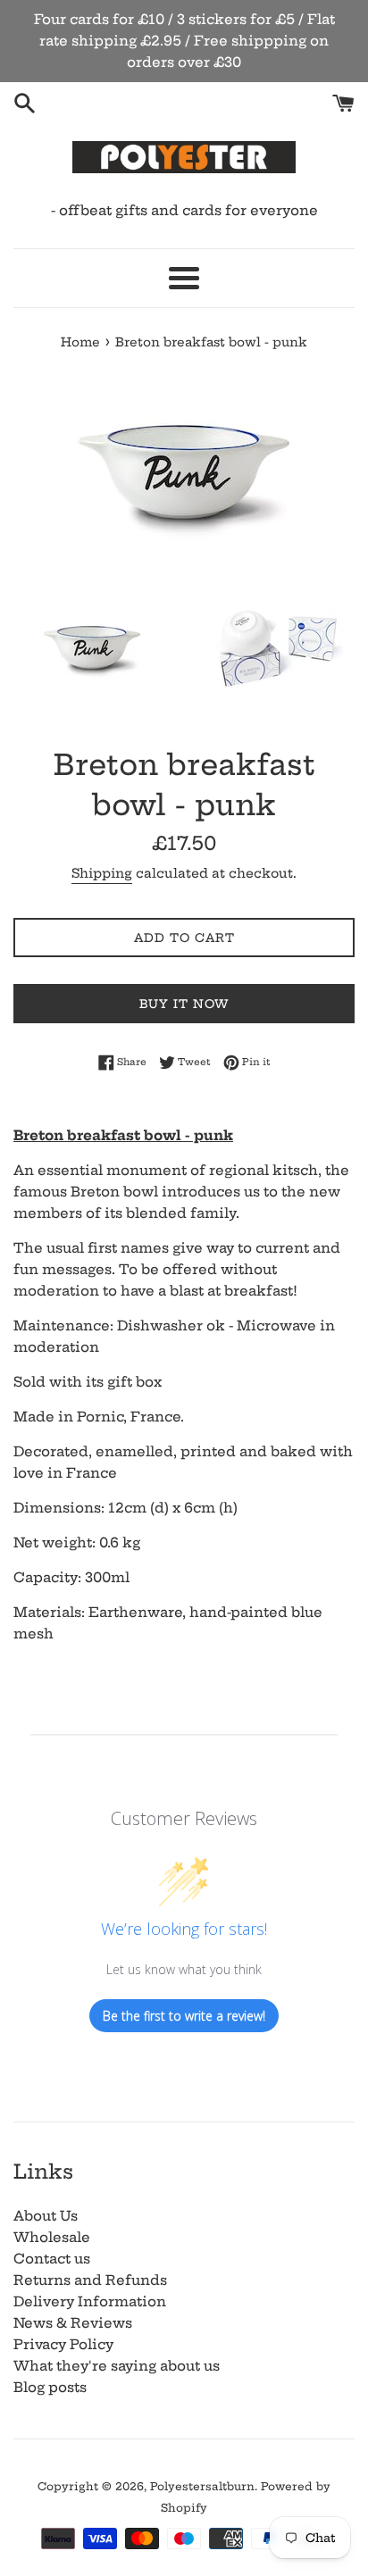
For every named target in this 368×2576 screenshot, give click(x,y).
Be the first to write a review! (184, 2016)
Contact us (52, 2259)
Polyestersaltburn (202, 2486)
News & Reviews (73, 2323)
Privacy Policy (63, 2344)
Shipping (102, 873)
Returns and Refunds (90, 2280)
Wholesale (52, 2237)
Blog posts (50, 2387)
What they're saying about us (117, 2366)
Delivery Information (90, 2301)
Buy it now (184, 1004)
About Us (46, 2216)
